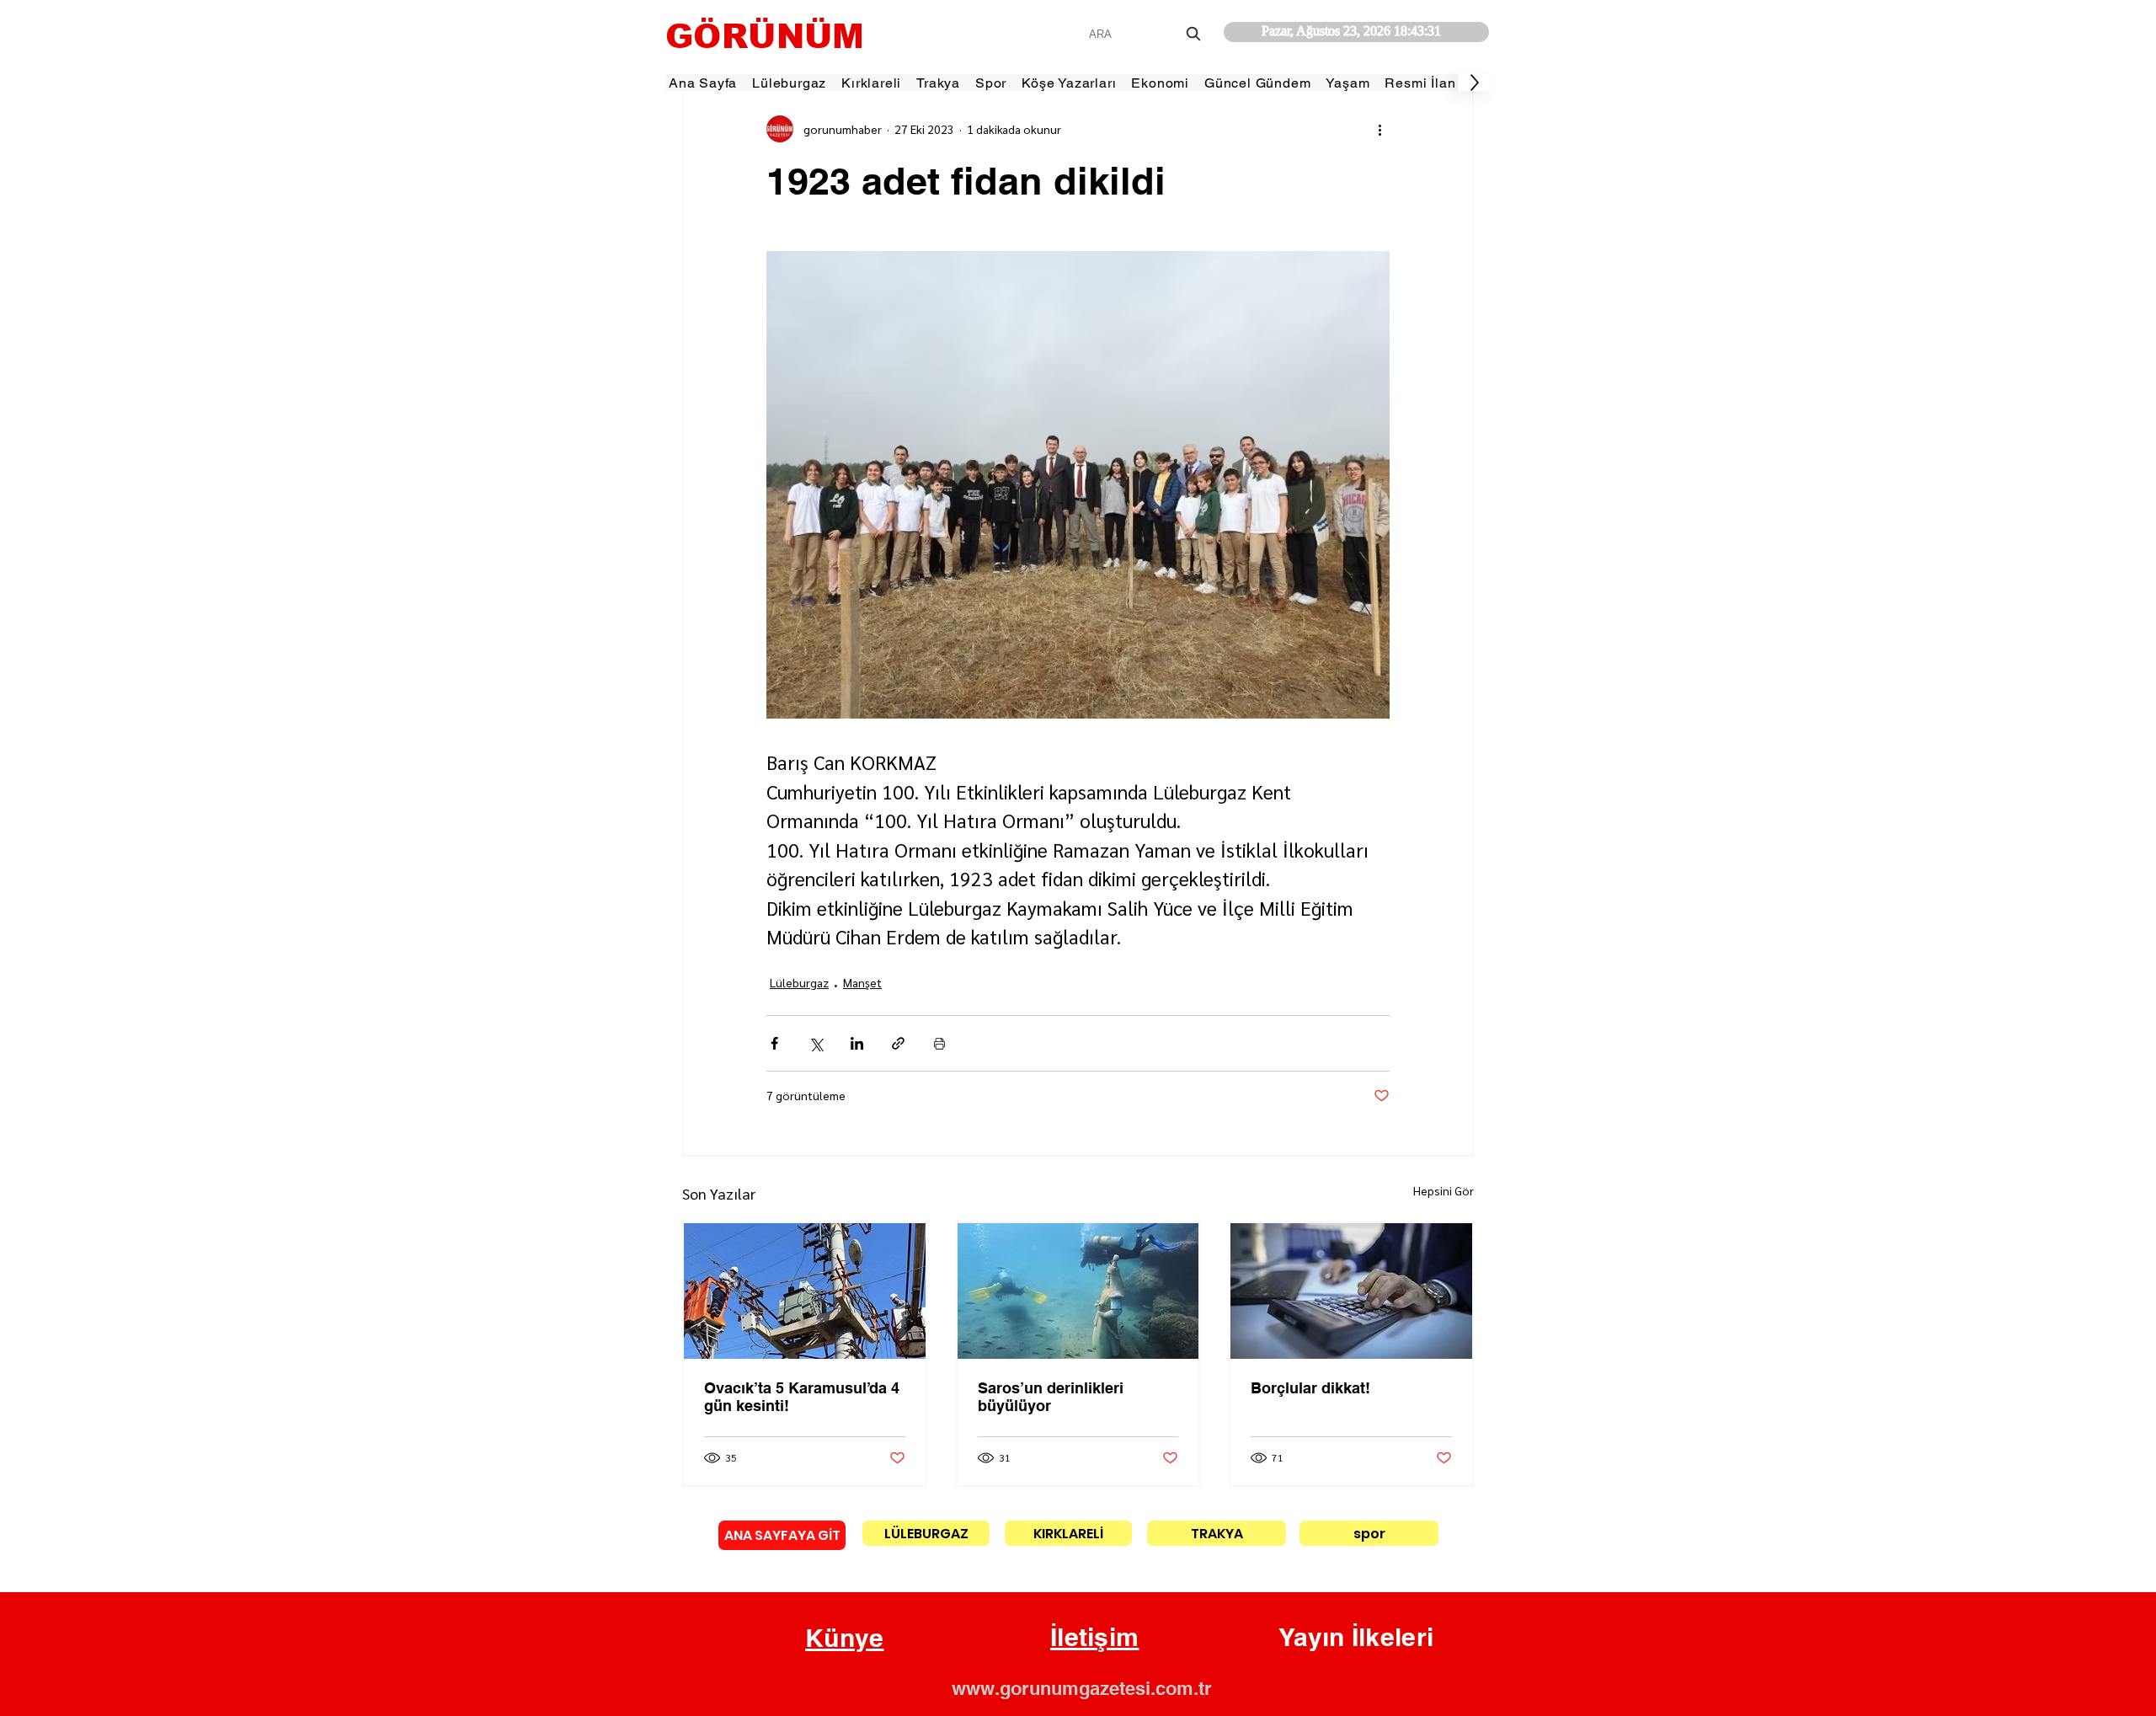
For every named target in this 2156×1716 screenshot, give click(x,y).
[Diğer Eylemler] (1380, 129)
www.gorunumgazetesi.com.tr (1082, 1688)
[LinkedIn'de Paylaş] (857, 1043)
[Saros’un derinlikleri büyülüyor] (1078, 1291)
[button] (845, 1638)
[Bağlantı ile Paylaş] (898, 1043)
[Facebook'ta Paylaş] (774, 1043)
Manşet (862, 982)
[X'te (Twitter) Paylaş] (816, 1043)
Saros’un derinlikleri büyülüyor (1051, 1397)
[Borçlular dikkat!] (1351, 1291)
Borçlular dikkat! (1310, 1388)
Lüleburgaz (799, 982)
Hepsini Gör (1444, 1190)
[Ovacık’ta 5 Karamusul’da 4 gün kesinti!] (805, 1291)
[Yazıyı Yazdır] (939, 1043)
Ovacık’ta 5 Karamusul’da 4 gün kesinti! (802, 1397)
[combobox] (1147, 34)
